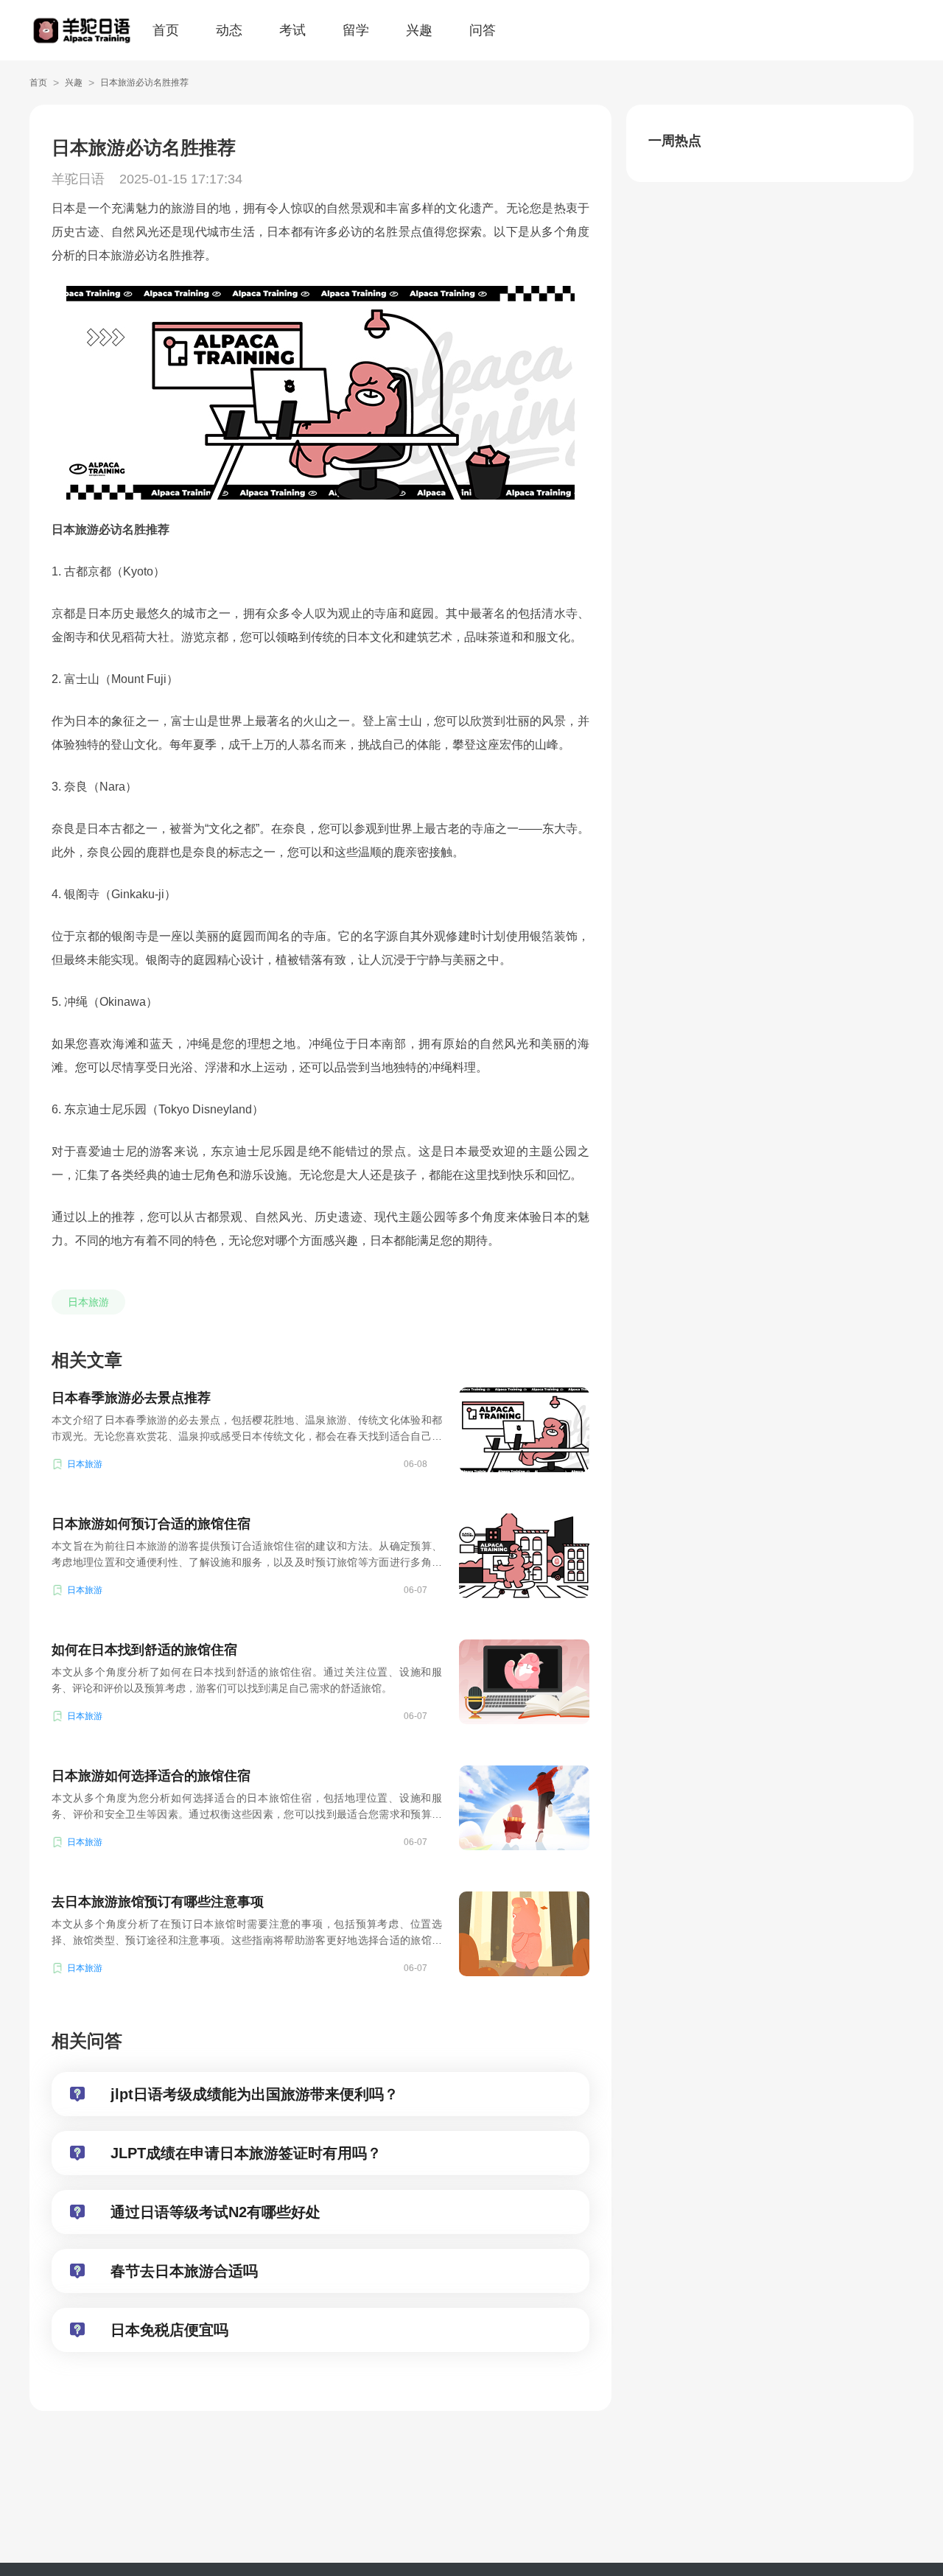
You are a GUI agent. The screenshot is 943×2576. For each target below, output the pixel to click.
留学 (356, 30)
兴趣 (419, 30)
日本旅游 (88, 1302)
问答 (483, 30)
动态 (229, 30)
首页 (166, 30)
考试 (292, 30)
